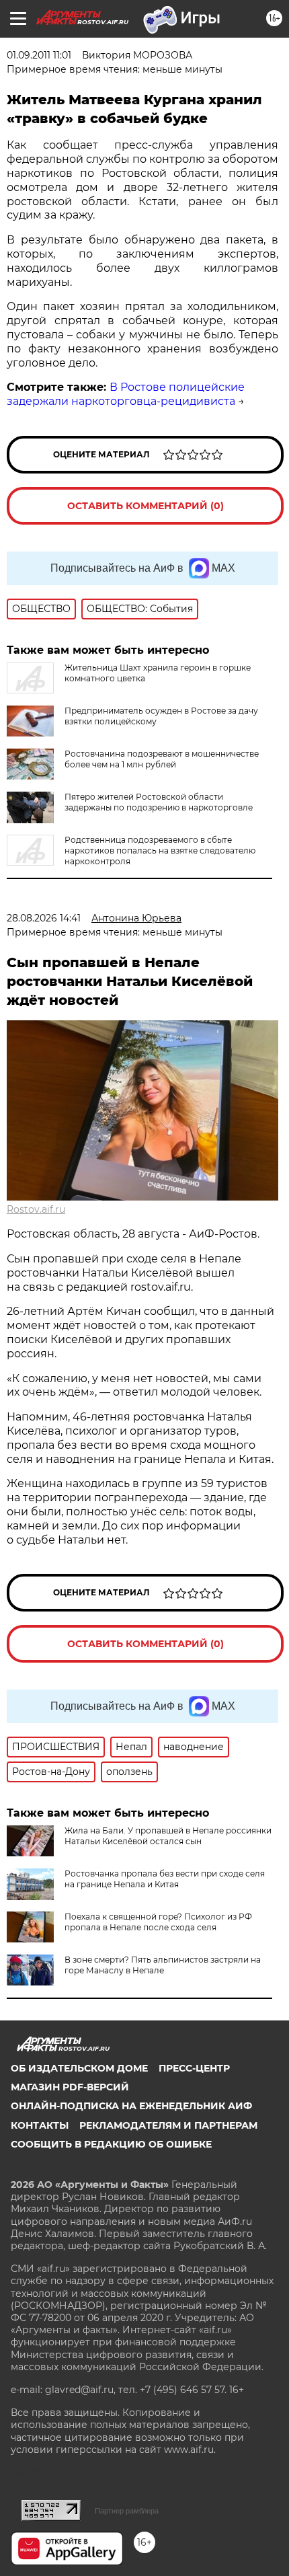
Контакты (40, 2125)
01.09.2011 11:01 (39, 55)
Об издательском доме (79, 2068)
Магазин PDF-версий (70, 2087)
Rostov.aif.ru (36, 1209)
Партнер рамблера (127, 2511)
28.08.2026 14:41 (44, 918)
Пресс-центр (194, 2068)
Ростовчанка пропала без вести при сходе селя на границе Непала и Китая (165, 1879)
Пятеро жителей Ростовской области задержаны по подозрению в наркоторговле (159, 802)
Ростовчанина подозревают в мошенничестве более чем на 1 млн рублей (162, 759)
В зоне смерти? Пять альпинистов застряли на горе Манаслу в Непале (163, 1965)
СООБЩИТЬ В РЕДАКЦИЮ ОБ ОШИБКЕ (111, 2144)
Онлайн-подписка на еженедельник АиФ (131, 2106)
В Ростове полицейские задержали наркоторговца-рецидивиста (126, 394)
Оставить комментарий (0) (146, 506)
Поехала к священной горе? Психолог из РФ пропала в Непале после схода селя (158, 1922)
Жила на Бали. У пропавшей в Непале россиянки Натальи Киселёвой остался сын (168, 1836)
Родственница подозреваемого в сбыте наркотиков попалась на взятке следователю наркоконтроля (160, 850)
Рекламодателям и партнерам (168, 2125)
